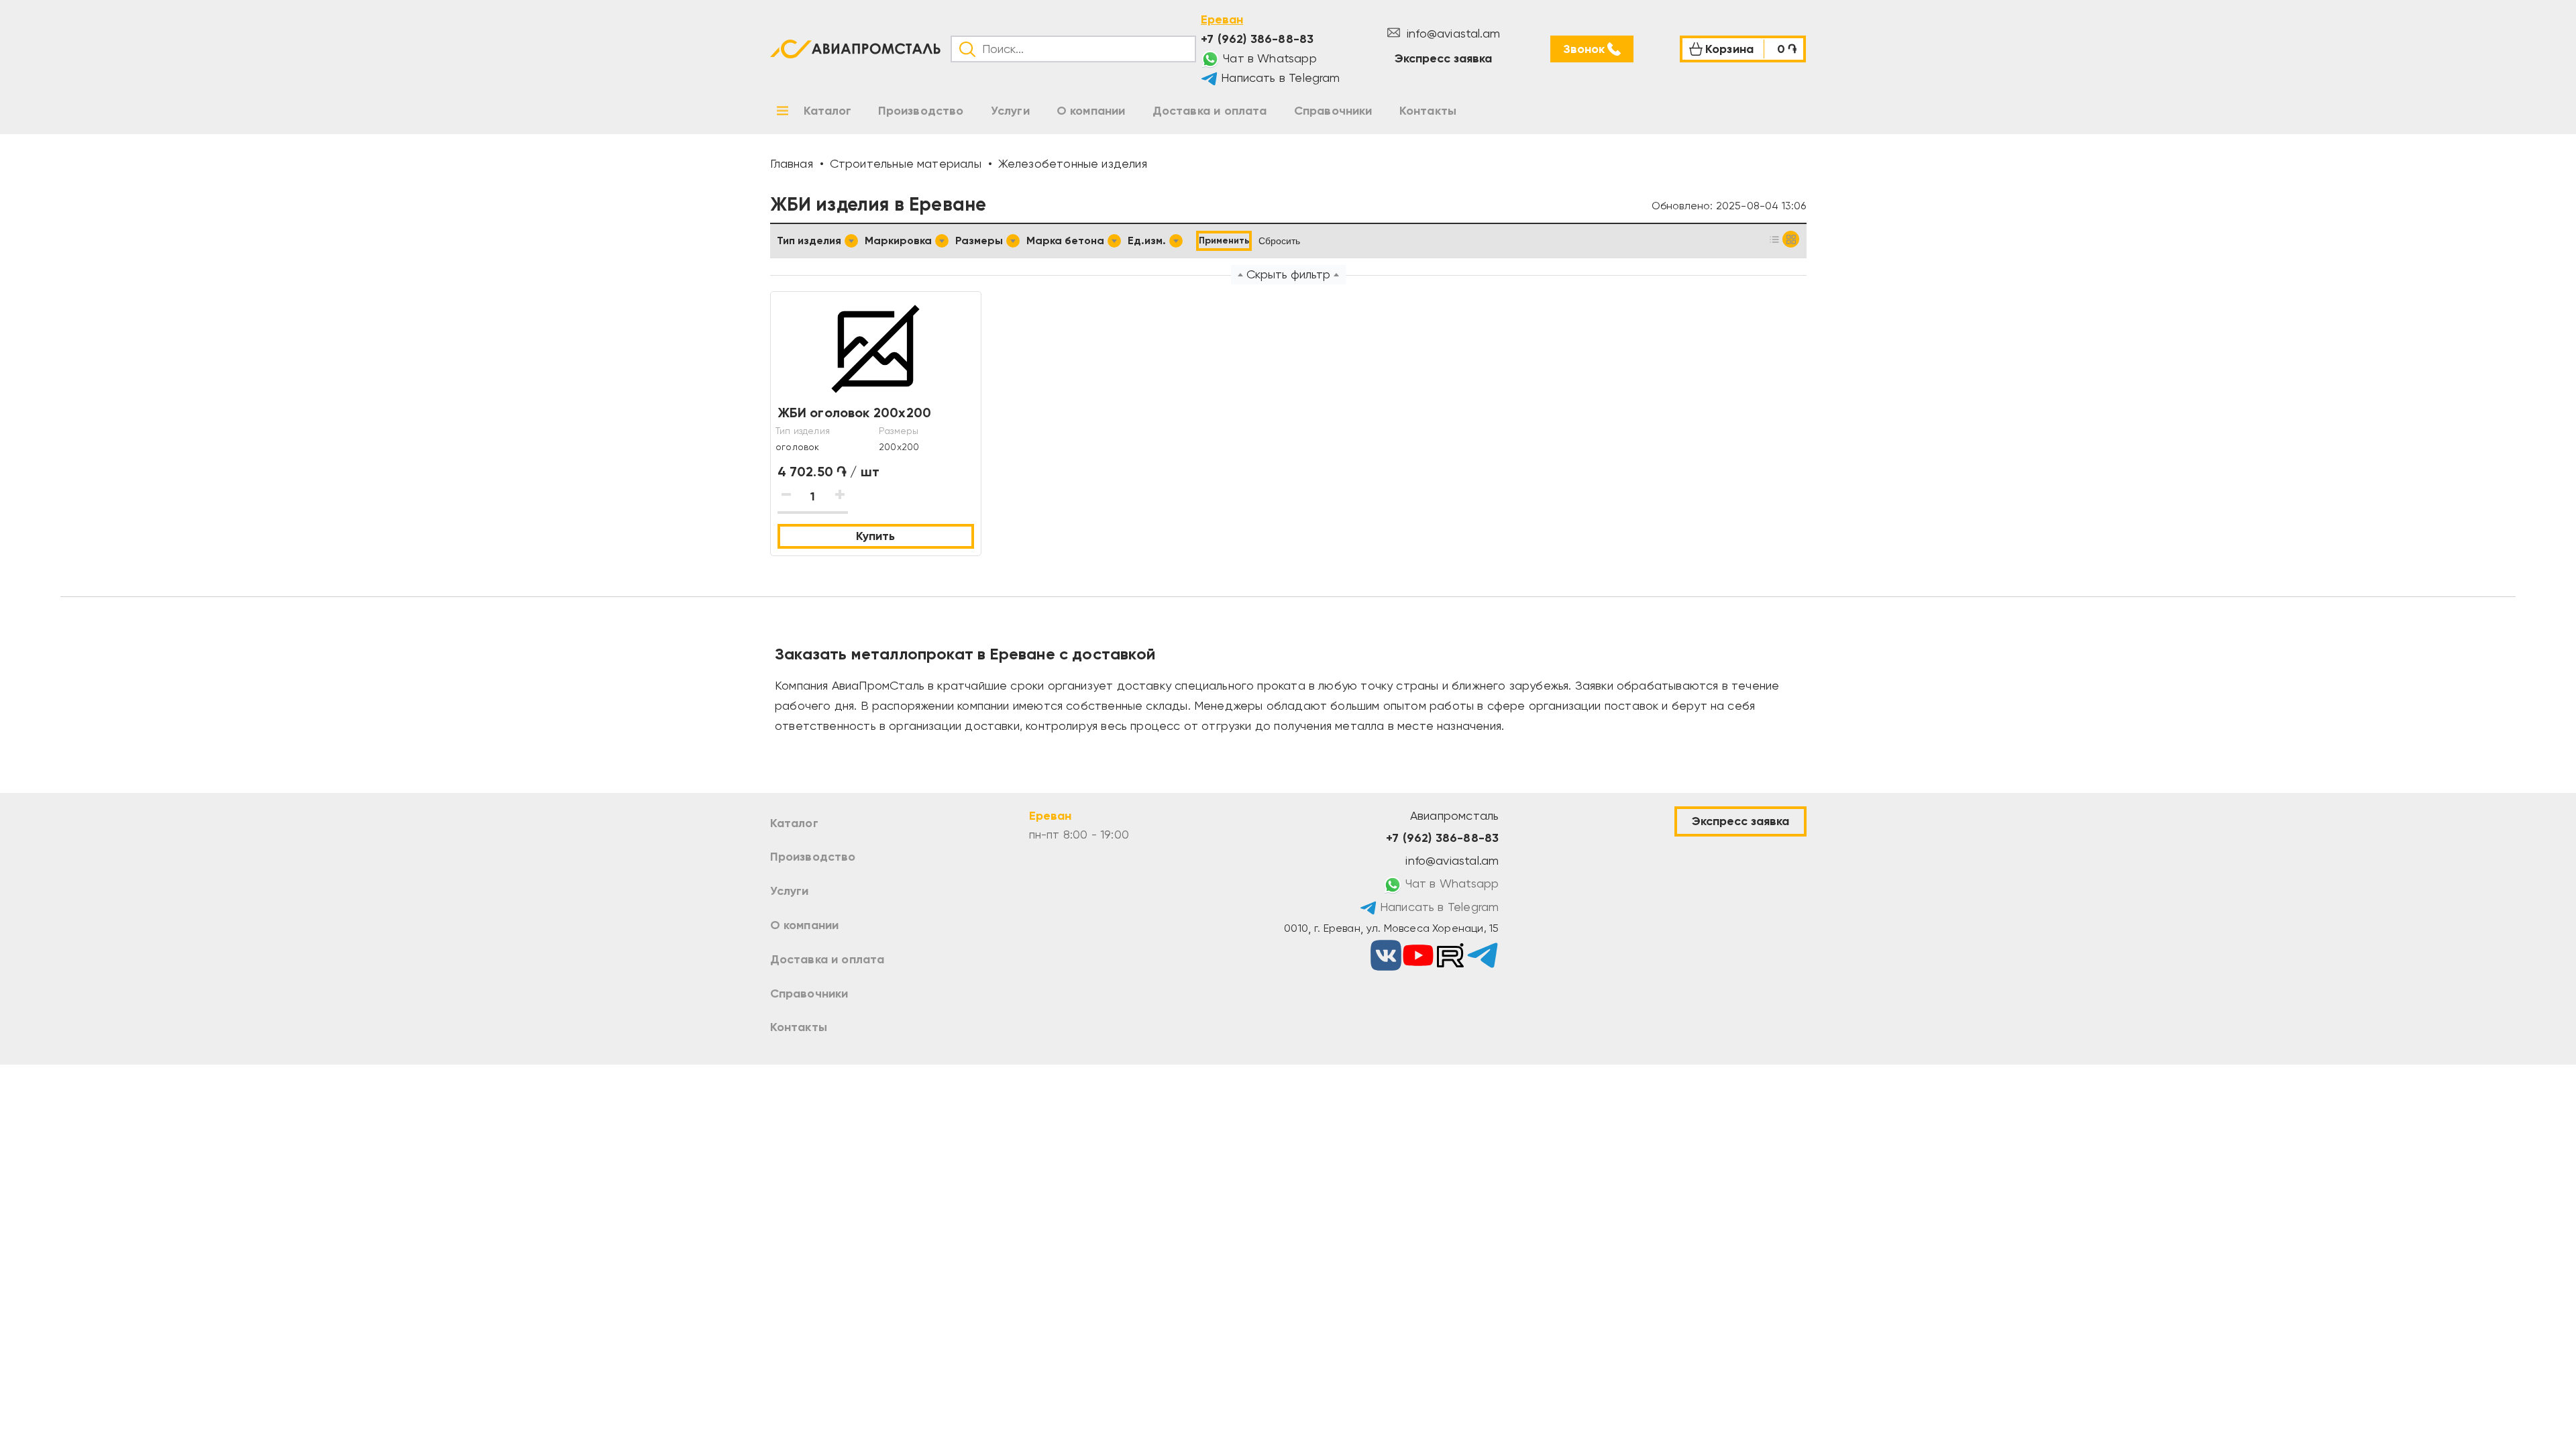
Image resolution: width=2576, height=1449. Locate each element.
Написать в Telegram (1279, 77)
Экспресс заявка (1443, 58)
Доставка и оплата (827, 959)
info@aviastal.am (1452, 33)
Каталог (794, 823)
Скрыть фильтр (1288, 274)
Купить (875, 536)
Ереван (1222, 19)
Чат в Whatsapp (1268, 58)
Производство (813, 857)
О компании (805, 925)
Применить (1224, 240)
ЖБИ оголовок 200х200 (855, 413)
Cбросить (1279, 241)
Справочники (809, 994)
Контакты (799, 1027)
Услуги (790, 891)
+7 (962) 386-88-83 (1257, 39)
